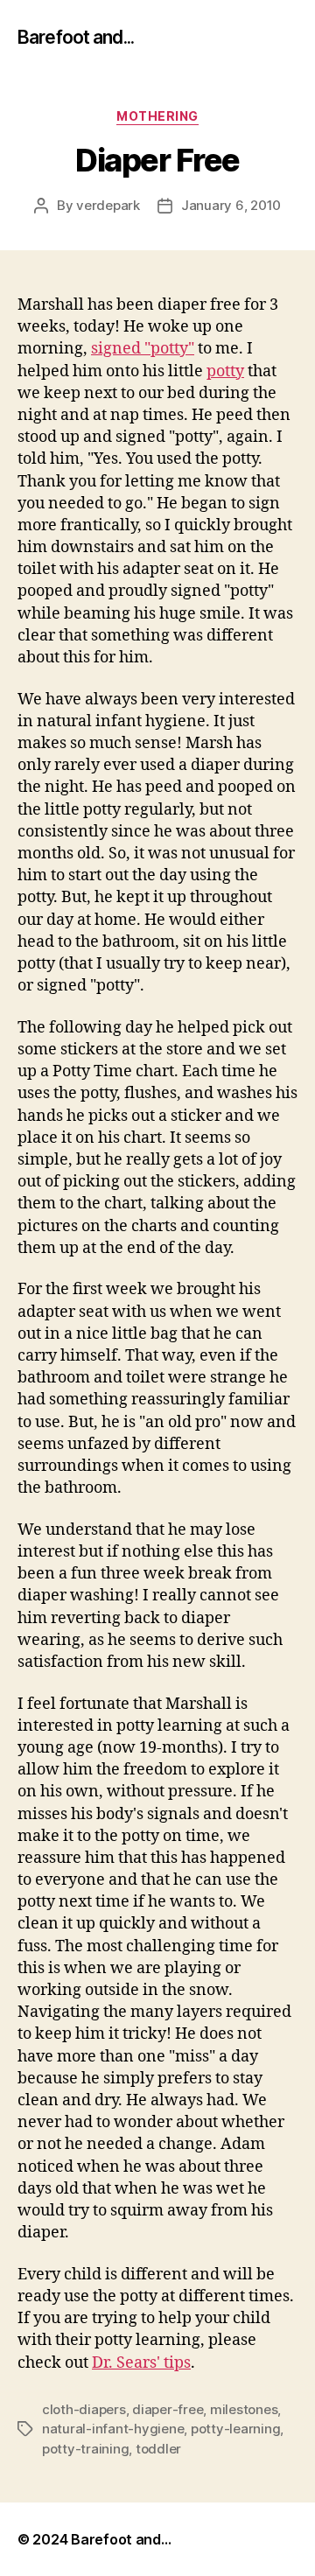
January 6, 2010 (231, 205)
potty (225, 371)
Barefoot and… (121, 2539)
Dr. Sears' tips (141, 2363)
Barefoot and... (76, 37)
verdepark (108, 205)
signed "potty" (143, 349)
